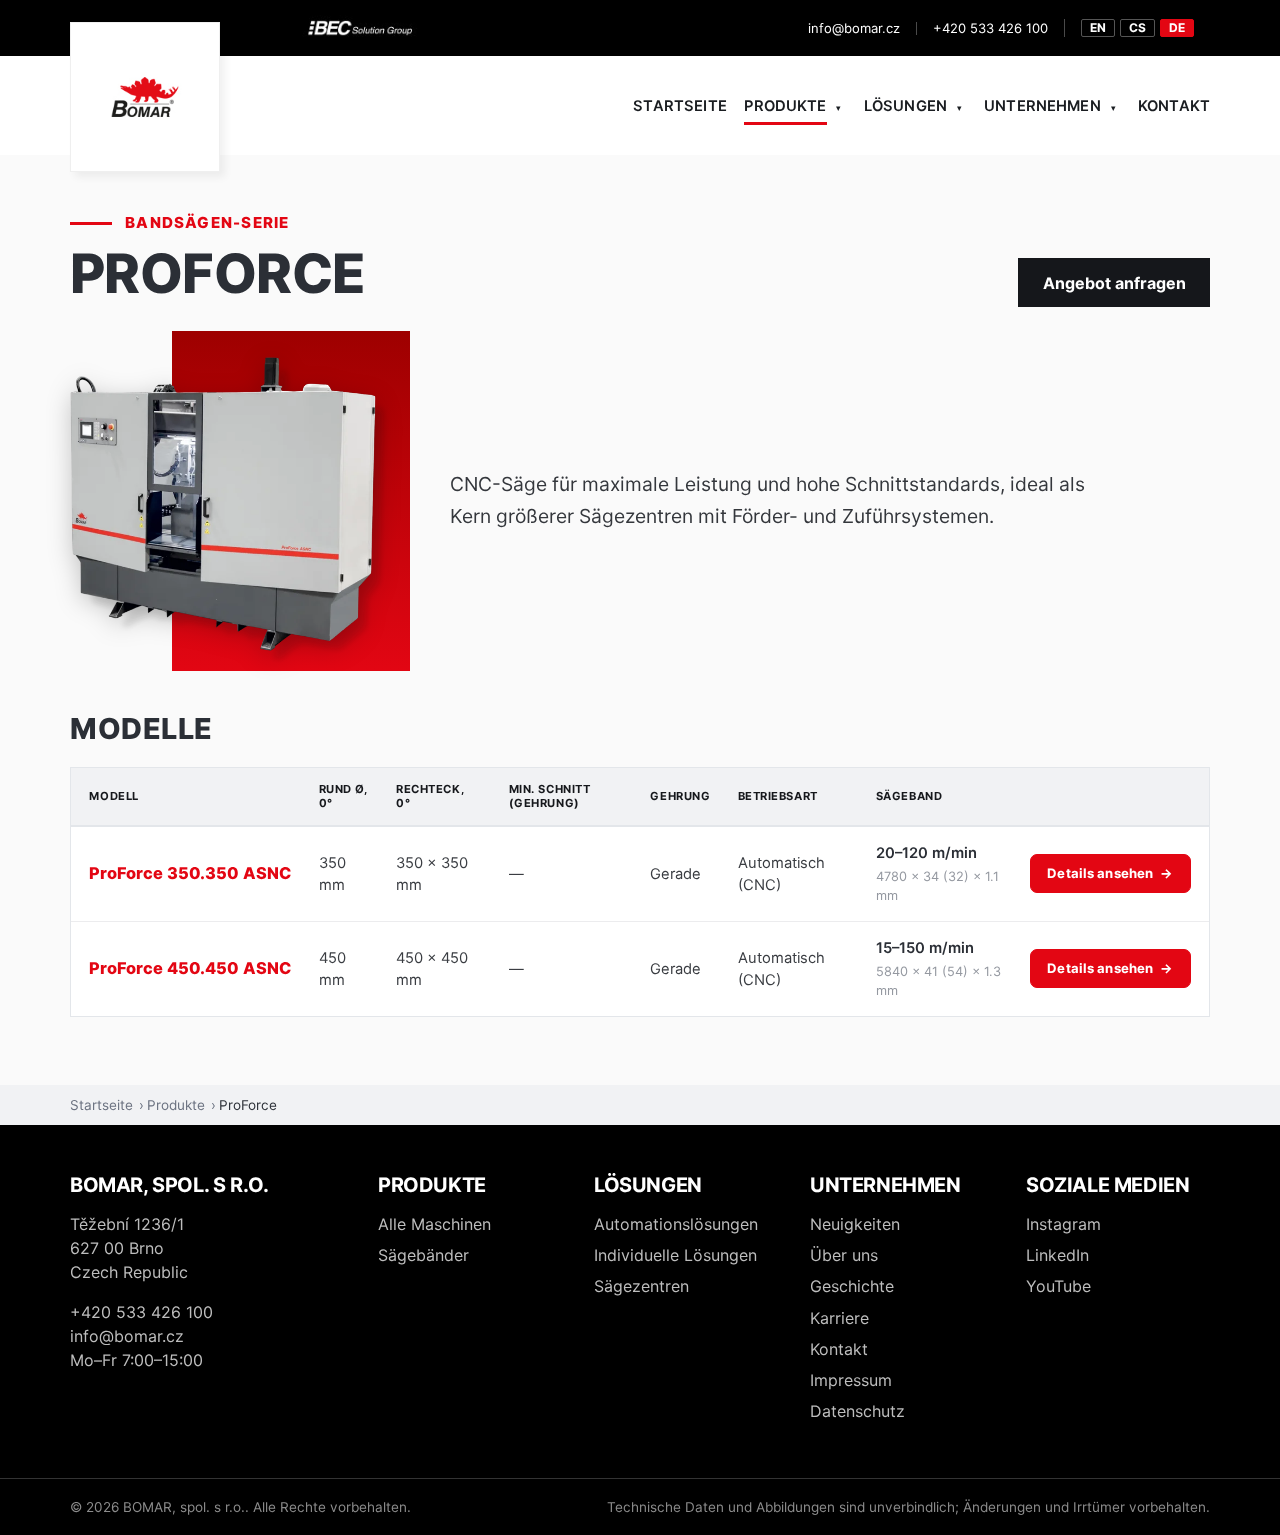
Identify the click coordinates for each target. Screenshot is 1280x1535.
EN (1098, 27)
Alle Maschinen (434, 1224)
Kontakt (1174, 106)
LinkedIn (1057, 1255)
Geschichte (852, 1286)
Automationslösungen (676, 1224)
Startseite (679, 106)
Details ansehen (1110, 873)
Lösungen (905, 106)
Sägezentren (641, 1286)
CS (1137, 27)
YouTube (1058, 1286)
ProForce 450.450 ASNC (190, 968)
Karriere (839, 1318)
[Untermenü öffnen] (839, 107)
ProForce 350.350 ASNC (190, 873)
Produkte (785, 106)
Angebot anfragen (1114, 283)
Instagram (1063, 1224)
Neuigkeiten (855, 1224)
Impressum (851, 1380)
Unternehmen (1042, 106)
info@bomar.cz (854, 28)
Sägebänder (423, 1255)
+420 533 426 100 (990, 28)
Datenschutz (857, 1411)
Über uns (844, 1255)
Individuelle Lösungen (675, 1255)
